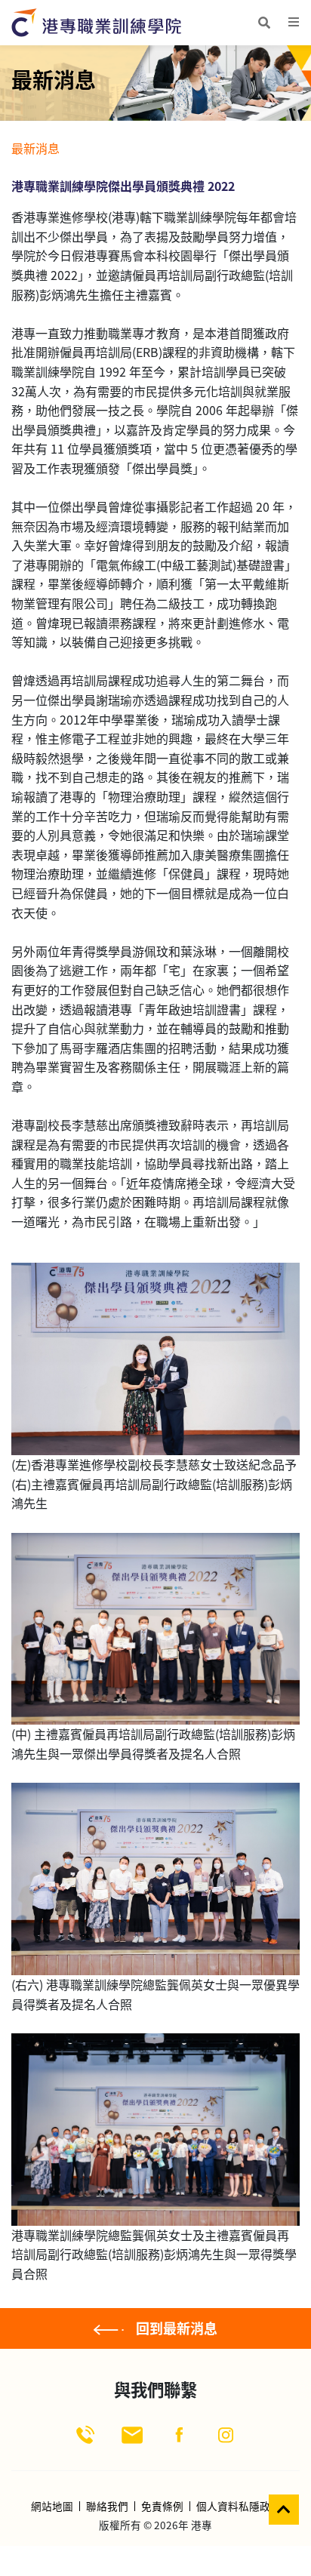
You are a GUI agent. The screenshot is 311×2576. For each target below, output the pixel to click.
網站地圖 (52, 2507)
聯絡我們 (107, 2507)
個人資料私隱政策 (239, 2507)
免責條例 (162, 2507)
